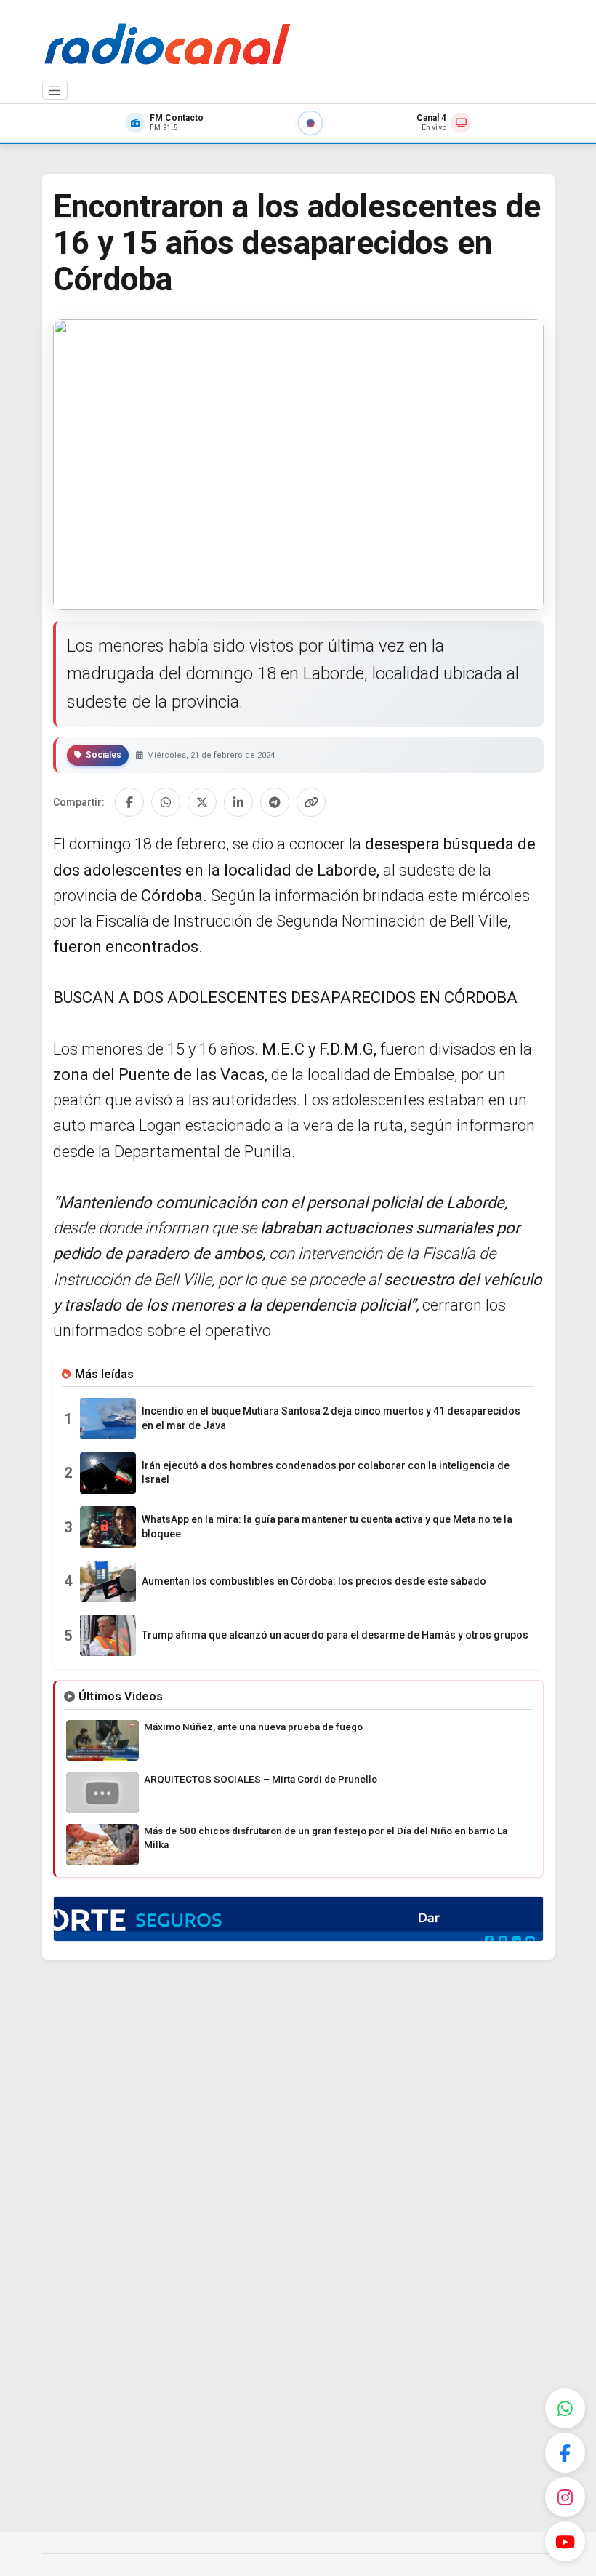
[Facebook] (565, 2453)
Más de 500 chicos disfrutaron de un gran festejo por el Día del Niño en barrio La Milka (326, 1837)
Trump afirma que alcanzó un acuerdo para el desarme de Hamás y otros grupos (335, 1635)
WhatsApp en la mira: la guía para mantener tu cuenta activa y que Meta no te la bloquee (327, 1527)
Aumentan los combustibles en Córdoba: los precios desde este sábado (314, 1581)
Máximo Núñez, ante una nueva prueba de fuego (253, 1727)
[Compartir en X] (202, 802)
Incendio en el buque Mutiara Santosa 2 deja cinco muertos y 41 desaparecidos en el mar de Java (331, 1418)
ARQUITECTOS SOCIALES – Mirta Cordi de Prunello (261, 1779)
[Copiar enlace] (311, 802)
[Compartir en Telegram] (275, 802)
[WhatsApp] (565, 2408)
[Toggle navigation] (55, 90)
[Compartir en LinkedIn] (238, 802)
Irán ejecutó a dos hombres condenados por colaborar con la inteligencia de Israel (326, 1473)
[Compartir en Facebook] (129, 802)
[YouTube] (565, 2541)
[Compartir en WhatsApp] (166, 802)
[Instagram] (565, 2497)
